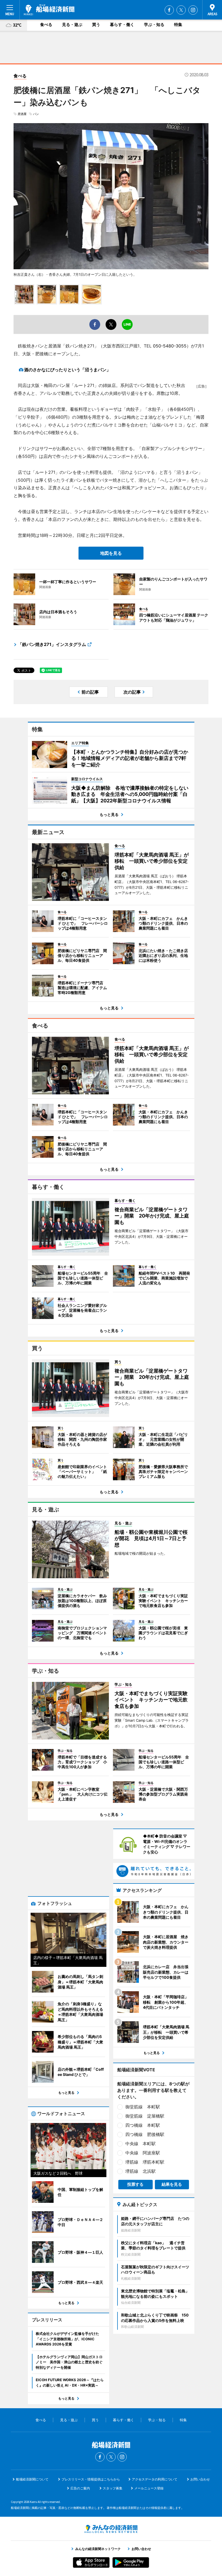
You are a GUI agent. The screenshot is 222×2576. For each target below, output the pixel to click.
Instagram (193, 10)
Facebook (169, 10)
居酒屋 (22, 114)
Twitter (181, 10)
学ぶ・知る (154, 24)
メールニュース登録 (149, 2488)
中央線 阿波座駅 (143, 2153)
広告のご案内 (80, 2488)
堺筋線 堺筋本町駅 (145, 2162)
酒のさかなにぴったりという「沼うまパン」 (67, 370)
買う (96, 24)
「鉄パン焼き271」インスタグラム (52, 644)
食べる (46, 24)
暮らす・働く (122, 24)
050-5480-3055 (170, 346)
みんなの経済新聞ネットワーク (111, 2529)
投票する (135, 2184)
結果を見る (172, 2184)
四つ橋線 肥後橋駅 (145, 2134)
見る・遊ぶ (72, 24)
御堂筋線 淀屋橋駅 (145, 2116)
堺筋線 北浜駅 (141, 2171)
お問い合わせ (200, 2479)
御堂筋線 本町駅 (143, 2107)
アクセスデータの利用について (155, 2479)
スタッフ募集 (113, 2488)
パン (36, 114)
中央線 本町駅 (141, 2144)
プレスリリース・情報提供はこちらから (91, 2479)
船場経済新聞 (49, 10)
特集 (178, 24)
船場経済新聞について (32, 2479)
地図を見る (111, 553)
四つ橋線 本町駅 (143, 2125)
